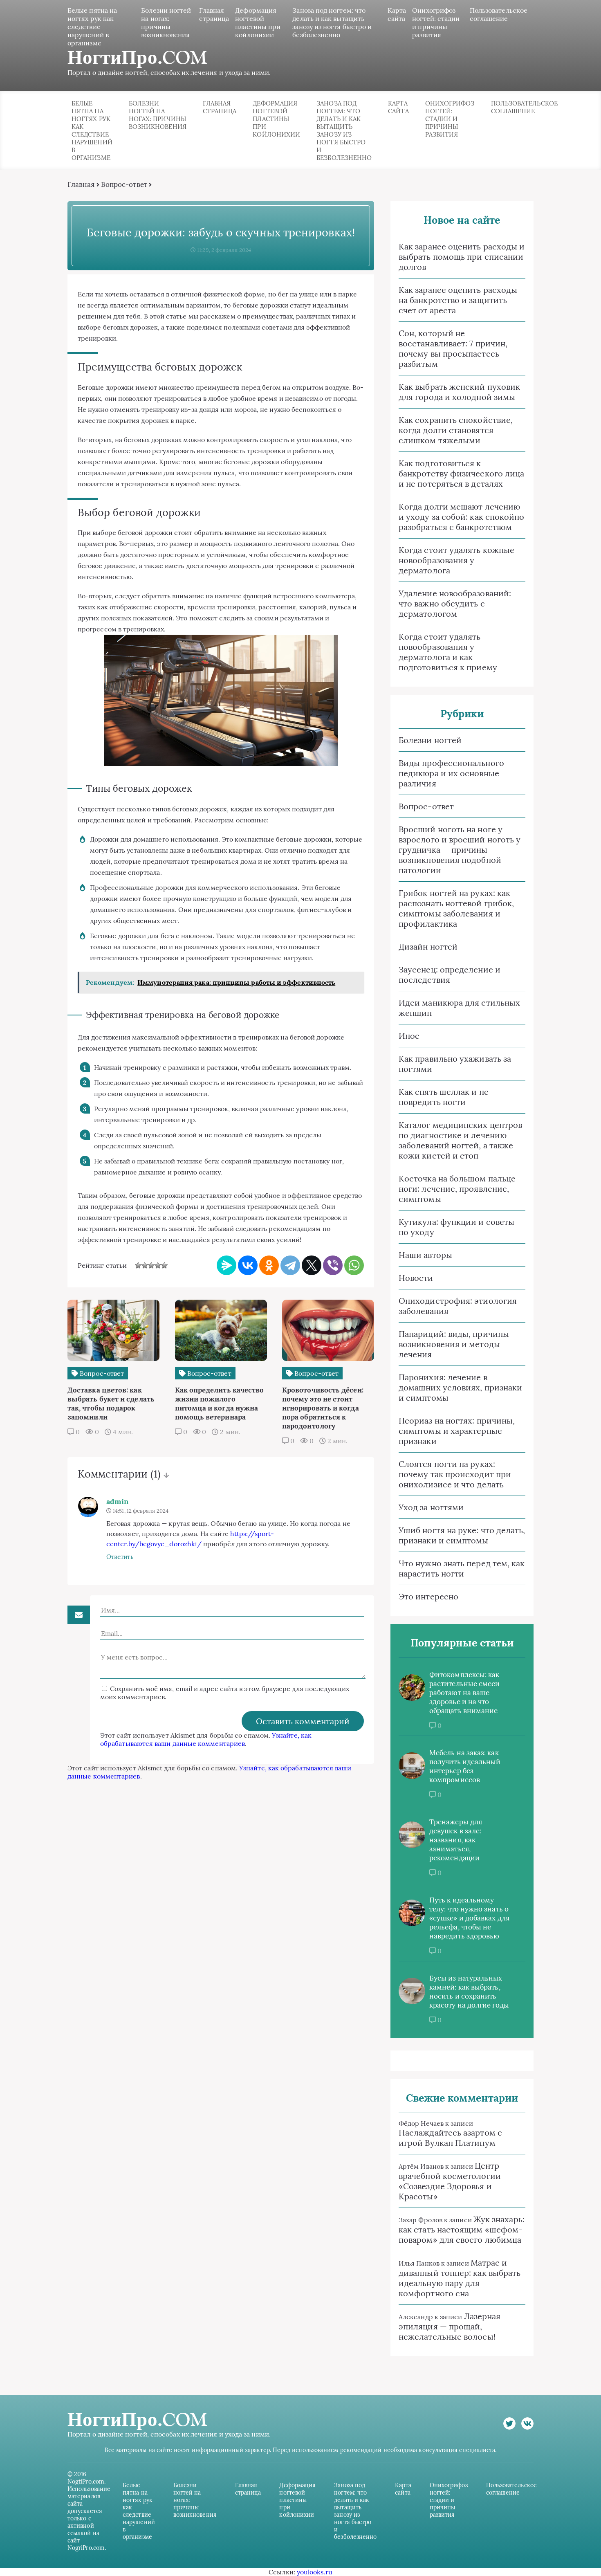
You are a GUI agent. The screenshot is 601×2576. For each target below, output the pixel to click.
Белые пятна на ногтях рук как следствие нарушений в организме (92, 27)
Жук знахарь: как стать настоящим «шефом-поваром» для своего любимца (462, 2229)
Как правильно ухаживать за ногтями (455, 1064)
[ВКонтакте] (248, 1265)
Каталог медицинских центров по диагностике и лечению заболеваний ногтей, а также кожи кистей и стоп (460, 1140)
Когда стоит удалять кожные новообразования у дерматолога (456, 560)
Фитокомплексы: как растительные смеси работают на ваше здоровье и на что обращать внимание (464, 1693)
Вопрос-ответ (124, 184)
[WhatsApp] (354, 1265)
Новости (416, 1278)
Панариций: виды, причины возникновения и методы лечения (454, 1344)
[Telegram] (290, 1265)
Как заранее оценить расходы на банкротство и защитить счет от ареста (458, 300)
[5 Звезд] (164, 1265)
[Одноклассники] (269, 1265)
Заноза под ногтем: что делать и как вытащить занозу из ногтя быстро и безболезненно (332, 22)
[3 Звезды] (151, 1265)
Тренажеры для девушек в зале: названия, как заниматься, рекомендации (456, 1840)
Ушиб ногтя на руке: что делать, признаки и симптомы (462, 1535)
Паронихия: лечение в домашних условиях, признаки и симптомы (460, 1387)
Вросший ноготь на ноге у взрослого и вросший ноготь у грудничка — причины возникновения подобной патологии (460, 850)
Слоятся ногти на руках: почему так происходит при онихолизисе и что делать (455, 1474)
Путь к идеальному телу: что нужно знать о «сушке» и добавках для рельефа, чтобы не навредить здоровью (469, 1918)
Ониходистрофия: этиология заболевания (458, 1306)
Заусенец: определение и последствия (450, 975)
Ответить (120, 1557)
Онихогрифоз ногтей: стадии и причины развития (436, 22)
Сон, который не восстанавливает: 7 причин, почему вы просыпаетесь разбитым (453, 348)
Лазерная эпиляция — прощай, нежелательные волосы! (450, 2326)
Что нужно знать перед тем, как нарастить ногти (462, 1568)
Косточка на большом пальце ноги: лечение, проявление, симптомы (457, 1189)
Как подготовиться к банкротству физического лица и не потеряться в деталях (461, 473)
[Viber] (333, 1265)
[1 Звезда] (138, 1265)
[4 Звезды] (158, 1265)
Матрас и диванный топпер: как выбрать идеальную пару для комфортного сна (460, 2278)
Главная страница (214, 14)
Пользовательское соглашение (499, 14)
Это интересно (428, 1596)
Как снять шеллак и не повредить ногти (444, 1097)
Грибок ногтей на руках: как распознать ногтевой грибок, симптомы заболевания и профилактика (456, 908)
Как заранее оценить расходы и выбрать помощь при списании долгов (462, 257)
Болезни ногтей (430, 740)
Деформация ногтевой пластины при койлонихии (258, 22)
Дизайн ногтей (428, 947)
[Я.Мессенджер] (226, 1265)
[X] (312, 1265)
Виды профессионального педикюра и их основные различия (451, 773)
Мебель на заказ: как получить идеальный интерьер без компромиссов (465, 1766)
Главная (81, 184)
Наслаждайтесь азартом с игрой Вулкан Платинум (450, 2138)
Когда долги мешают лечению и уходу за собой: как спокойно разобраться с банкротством (461, 517)
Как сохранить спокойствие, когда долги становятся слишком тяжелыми (456, 430)
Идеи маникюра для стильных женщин (459, 1008)
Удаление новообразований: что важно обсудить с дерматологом (455, 603)
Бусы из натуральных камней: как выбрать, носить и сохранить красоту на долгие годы (469, 1992)
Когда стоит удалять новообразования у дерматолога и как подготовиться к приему (448, 652)
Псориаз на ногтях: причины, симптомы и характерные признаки (457, 1431)
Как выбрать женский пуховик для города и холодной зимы (459, 392)
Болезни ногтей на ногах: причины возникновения (166, 22)
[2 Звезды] (145, 1265)
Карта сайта (397, 14)
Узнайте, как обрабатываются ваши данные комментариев (206, 1739)
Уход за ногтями (431, 1507)
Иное (409, 1036)
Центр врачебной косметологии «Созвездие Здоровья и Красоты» (450, 2181)
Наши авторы (425, 1255)
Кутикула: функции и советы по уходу (456, 1227)
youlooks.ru (315, 2572)
